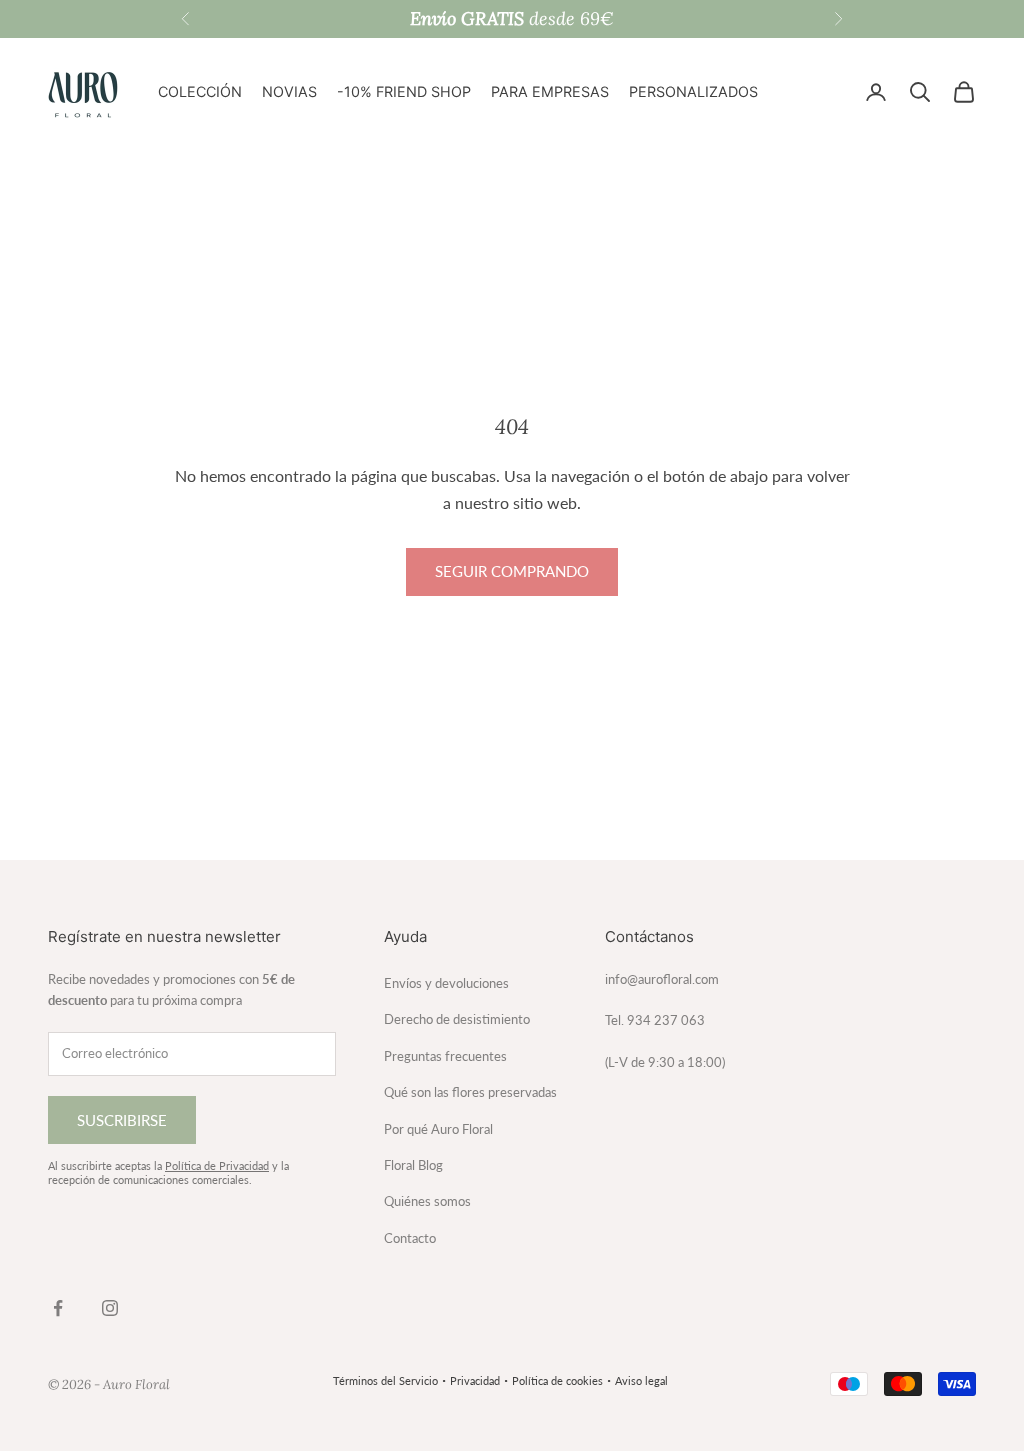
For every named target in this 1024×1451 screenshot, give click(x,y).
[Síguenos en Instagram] (110, 1308)
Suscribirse (122, 1120)
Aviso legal (641, 1380)
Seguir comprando (512, 571)
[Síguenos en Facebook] (58, 1308)
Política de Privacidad (217, 1165)
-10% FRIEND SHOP (404, 91)
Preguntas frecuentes (445, 1056)
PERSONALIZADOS (693, 91)
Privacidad (475, 1380)
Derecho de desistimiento (457, 1019)
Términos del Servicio (385, 1380)
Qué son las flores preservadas (470, 1092)
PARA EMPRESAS (550, 91)
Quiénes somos (427, 1201)
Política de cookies (557, 1380)
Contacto (410, 1238)
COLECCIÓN (200, 91)
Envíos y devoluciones (446, 983)
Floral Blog (413, 1165)
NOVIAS (289, 91)
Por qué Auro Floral (438, 1129)
